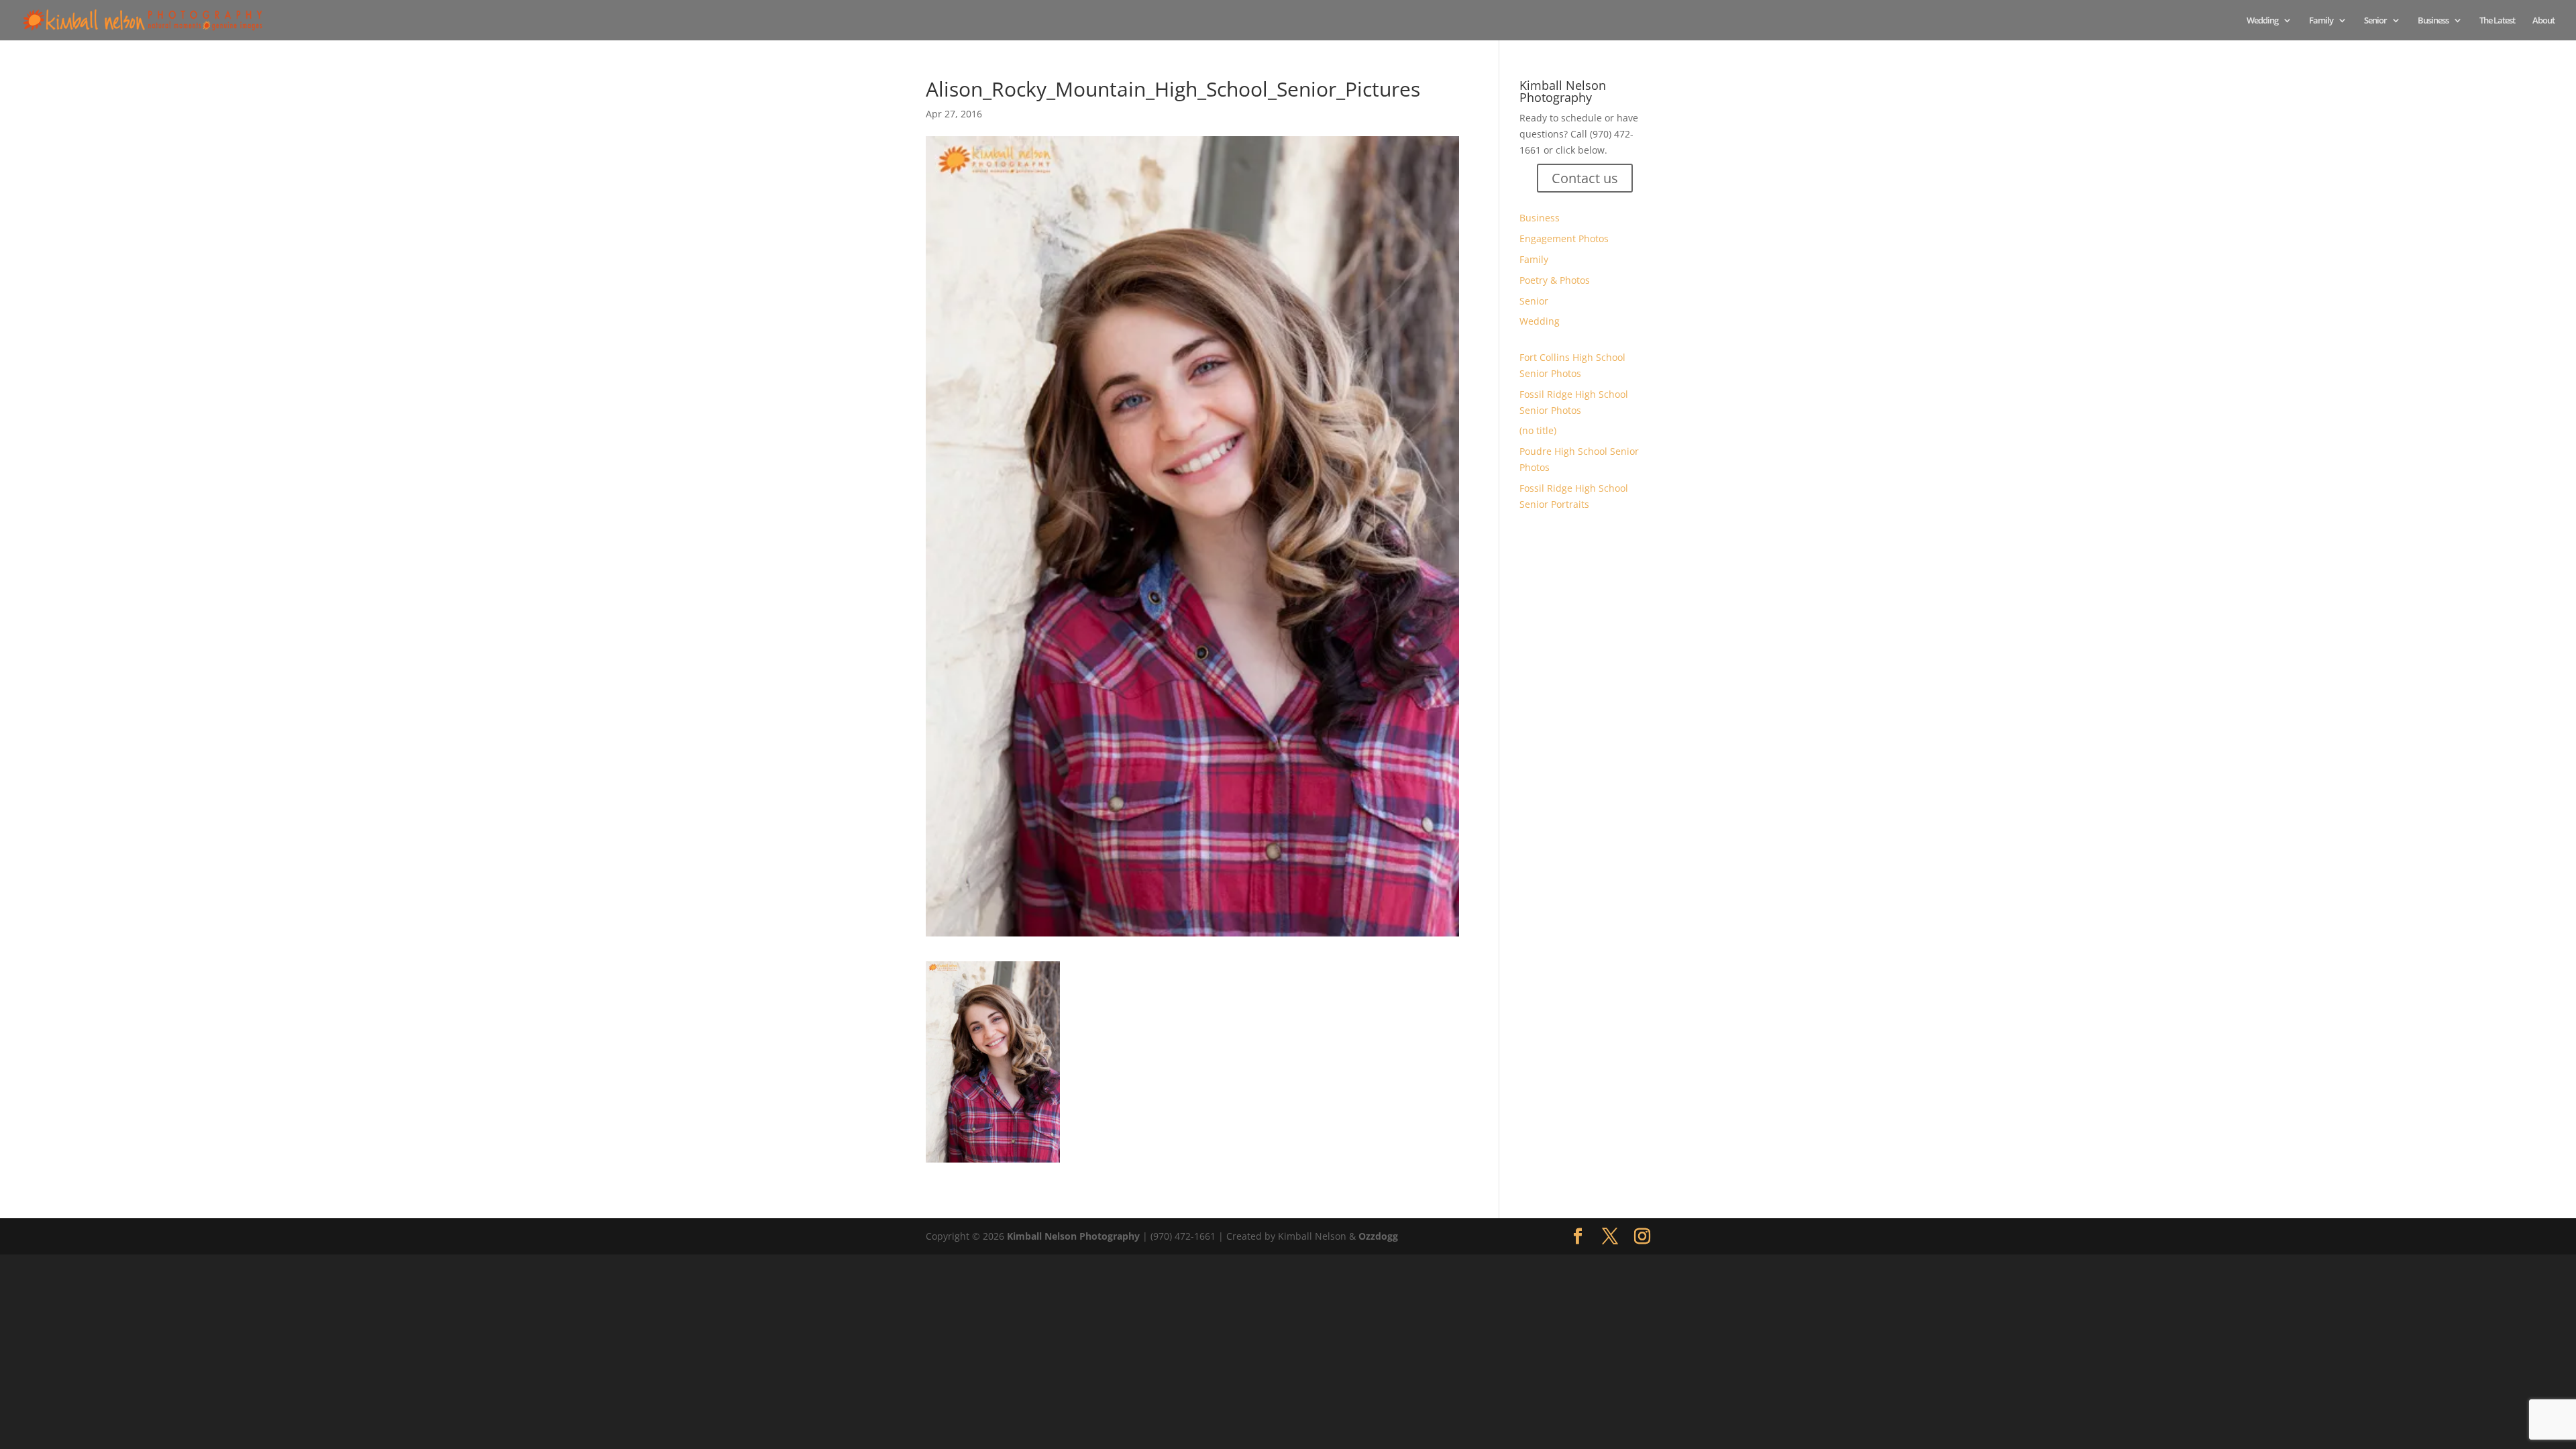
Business (2433, 21)
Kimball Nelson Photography (1073, 1236)
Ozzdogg (1378, 1236)
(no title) (1538, 430)
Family (2321, 21)
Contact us (1585, 178)
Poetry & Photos (1555, 280)
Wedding (2262, 21)
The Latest (2497, 21)
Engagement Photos (1564, 238)
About (2543, 21)
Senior (2375, 21)
